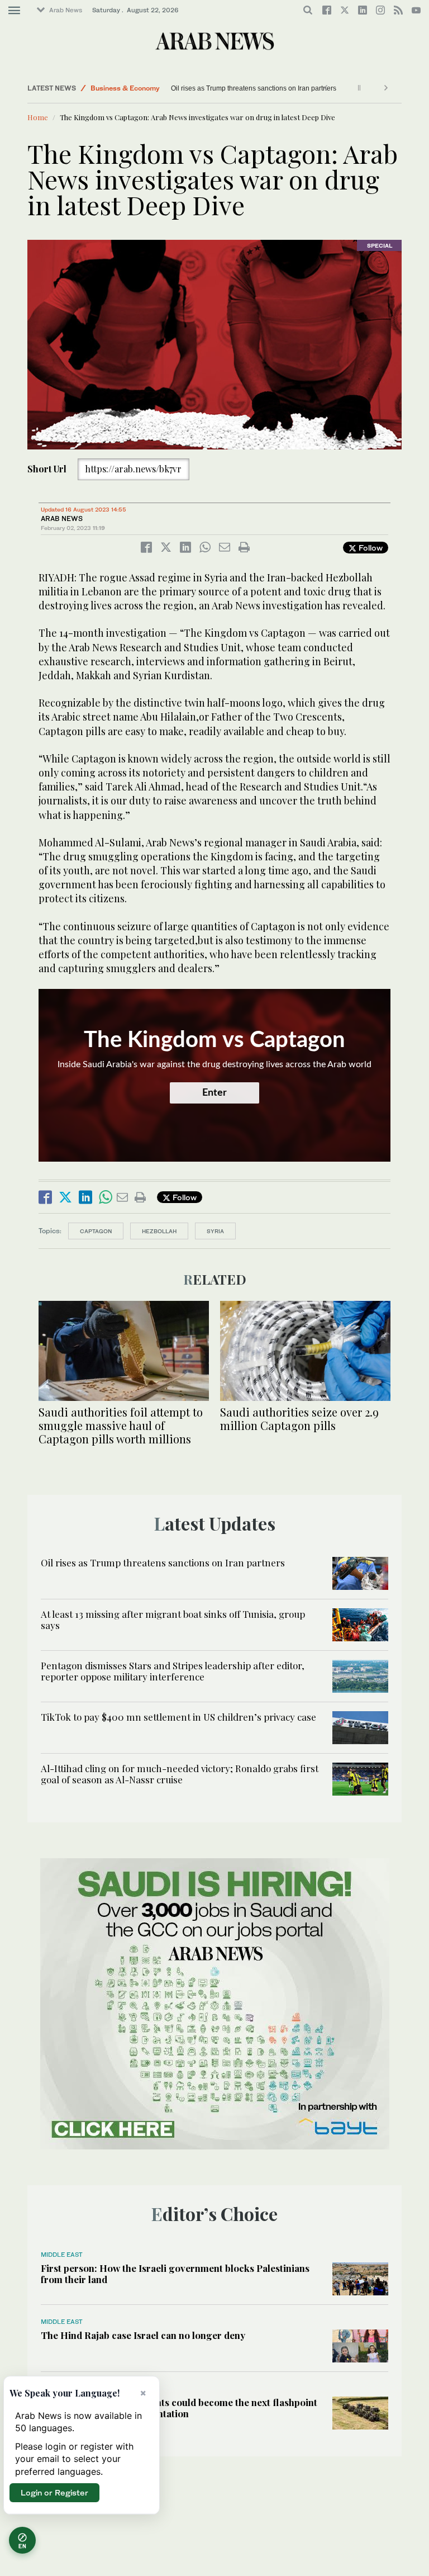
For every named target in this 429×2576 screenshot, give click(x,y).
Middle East (110, 88)
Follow (370, 548)
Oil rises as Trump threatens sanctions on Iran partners (163, 1562)
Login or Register (54, 2492)
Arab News (66, 10)
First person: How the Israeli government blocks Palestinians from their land (175, 2274)
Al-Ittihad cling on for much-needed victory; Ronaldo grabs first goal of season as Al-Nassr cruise (180, 1774)
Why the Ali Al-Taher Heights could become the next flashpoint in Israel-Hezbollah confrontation (179, 2408)
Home (38, 117)
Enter (214, 1093)
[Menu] (14, 11)
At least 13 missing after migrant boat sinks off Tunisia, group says (270, 88)
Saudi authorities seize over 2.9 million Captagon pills (299, 1419)
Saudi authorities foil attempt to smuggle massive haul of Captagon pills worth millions (121, 1425)
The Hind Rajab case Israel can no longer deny (143, 2335)
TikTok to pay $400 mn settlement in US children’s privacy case (178, 1717)
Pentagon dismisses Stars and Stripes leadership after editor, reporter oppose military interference (173, 1671)
